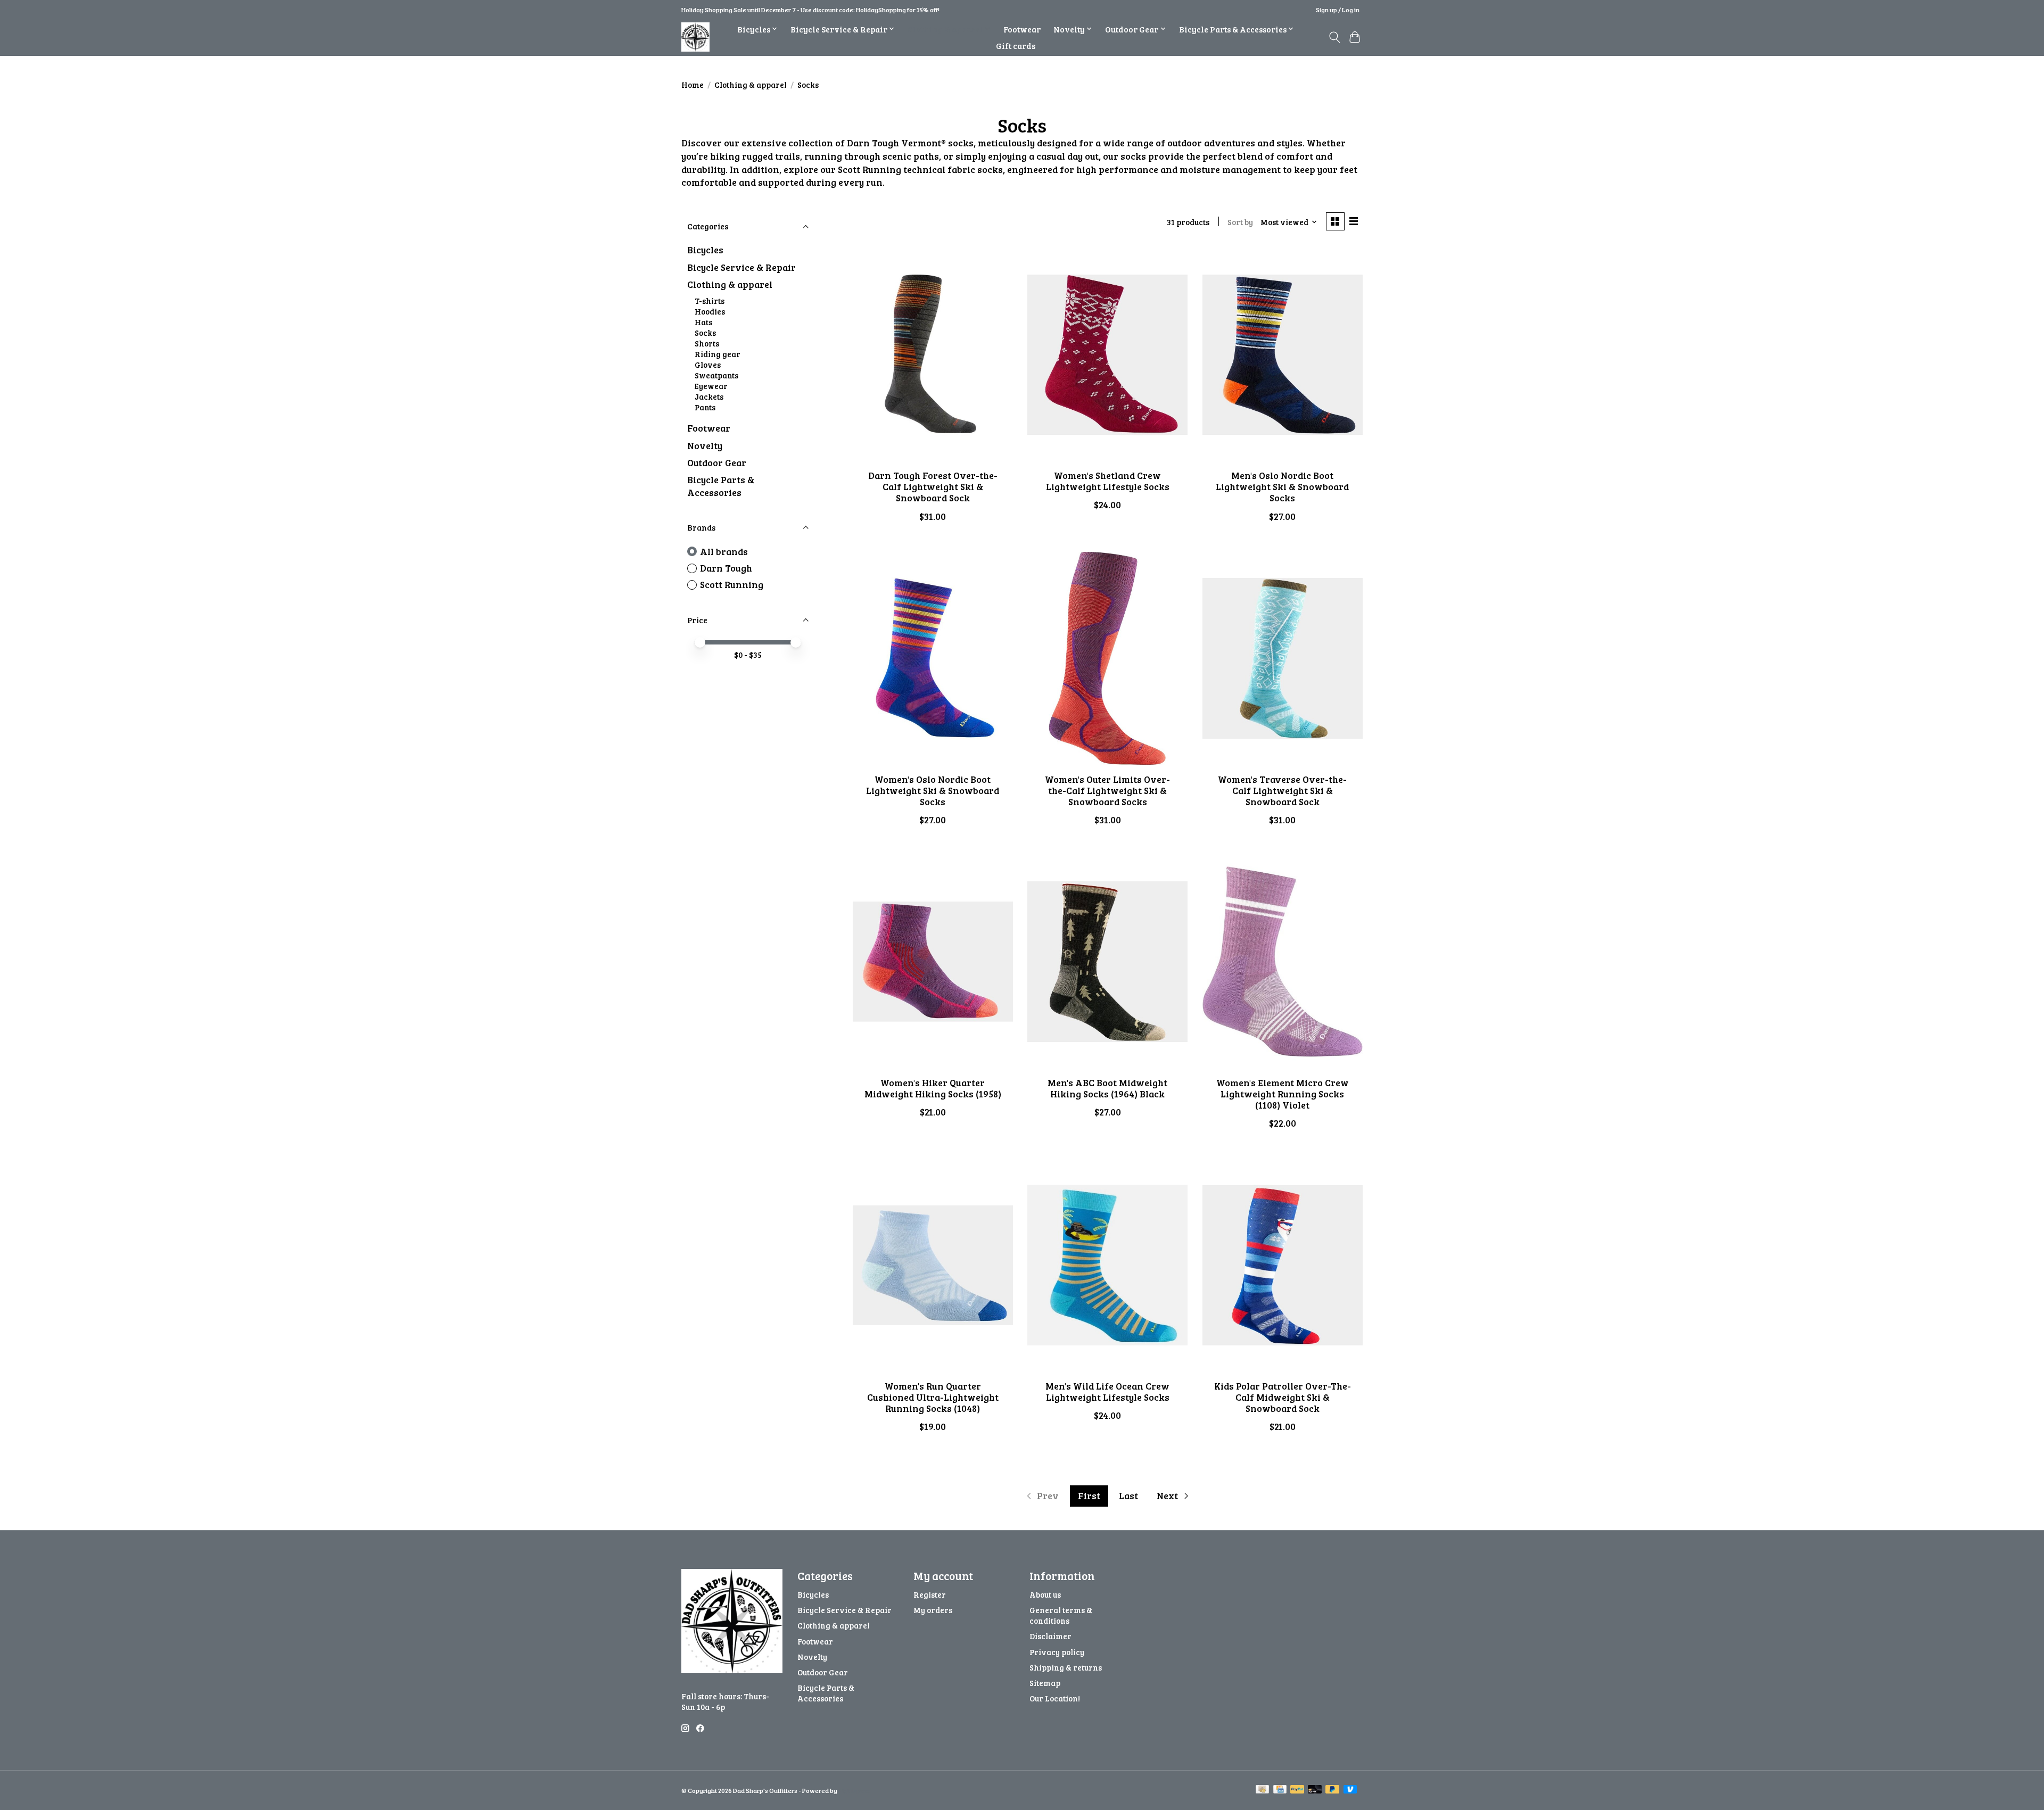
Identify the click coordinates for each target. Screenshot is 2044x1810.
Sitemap (1045, 1683)
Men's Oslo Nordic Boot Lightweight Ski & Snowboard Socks (1282, 486)
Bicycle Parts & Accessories (721, 486)
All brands (724, 551)
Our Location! (1055, 1698)
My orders (933, 1610)
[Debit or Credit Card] (1315, 1790)
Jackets (709, 396)
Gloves (708, 365)
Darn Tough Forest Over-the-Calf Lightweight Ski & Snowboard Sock (933, 486)
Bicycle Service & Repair (741, 267)
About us (1045, 1594)
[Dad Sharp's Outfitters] (695, 37)
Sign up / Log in (1338, 10)
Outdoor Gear (717, 462)
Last (1128, 1495)
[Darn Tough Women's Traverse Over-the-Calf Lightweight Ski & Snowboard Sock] (1283, 658)
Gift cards (1016, 46)
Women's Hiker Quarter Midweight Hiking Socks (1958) (933, 1088)
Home (693, 85)
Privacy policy (1057, 1652)
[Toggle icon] (1334, 37)
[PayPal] (1297, 1790)
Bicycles (705, 250)
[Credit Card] (1280, 1790)
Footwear (1022, 29)
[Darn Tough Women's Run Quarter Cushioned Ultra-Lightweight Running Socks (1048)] (933, 1265)
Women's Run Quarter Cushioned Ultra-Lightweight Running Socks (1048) (933, 1397)
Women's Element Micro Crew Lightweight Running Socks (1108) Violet (1283, 1094)
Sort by (1240, 222)
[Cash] (1262, 1790)
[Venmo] (1350, 1790)
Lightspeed (855, 1790)
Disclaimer (1050, 1636)
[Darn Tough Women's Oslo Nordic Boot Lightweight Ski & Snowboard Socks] (933, 658)
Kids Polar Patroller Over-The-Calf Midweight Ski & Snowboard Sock (1283, 1397)
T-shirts (710, 301)
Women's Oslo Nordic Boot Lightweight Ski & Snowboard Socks (933, 790)
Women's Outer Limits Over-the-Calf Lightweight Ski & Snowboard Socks (1107, 790)
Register (930, 1594)
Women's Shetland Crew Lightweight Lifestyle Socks (1108, 481)
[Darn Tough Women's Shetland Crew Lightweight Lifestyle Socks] (1107, 354)
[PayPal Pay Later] (1332, 1790)
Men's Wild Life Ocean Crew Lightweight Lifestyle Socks (1107, 1391)
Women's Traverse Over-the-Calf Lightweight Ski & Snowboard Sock (1282, 790)
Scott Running (732, 584)
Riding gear (718, 354)
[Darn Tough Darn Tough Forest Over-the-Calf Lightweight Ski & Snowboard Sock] (933, 354)
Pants (705, 407)
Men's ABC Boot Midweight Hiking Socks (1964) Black (1107, 1088)
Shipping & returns (1066, 1667)
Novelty (705, 445)
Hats (703, 322)
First (1089, 1495)
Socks (705, 333)
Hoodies (710, 311)
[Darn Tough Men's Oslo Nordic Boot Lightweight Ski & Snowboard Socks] (1283, 354)
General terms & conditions (1061, 1615)
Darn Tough (726, 568)
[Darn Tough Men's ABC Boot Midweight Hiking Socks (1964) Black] (1107, 962)
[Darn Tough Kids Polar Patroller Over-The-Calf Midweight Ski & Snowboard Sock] (1283, 1265)
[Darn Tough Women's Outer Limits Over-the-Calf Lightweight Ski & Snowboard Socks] (1107, 658)
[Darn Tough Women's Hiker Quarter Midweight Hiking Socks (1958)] (933, 962)
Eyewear (711, 386)
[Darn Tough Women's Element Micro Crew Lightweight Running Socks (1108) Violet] (1283, 962)
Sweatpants (716, 375)
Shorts (707, 343)
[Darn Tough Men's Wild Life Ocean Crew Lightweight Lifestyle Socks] (1107, 1265)
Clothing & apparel (751, 85)
